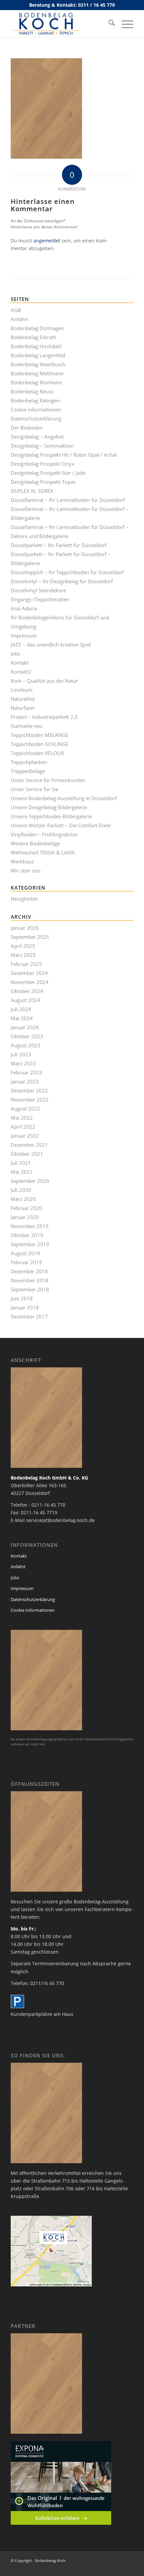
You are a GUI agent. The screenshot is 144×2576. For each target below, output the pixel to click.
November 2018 (30, 1280)
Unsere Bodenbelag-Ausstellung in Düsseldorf (64, 798)
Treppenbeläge (28, 771)
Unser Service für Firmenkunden (48, 780)
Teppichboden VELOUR (37, 753)
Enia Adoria (24, 608)
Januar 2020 (25, 1217)
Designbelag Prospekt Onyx (43, 464)
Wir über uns (26, 870)
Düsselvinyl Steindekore (38, 590)
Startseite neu (26, 726)
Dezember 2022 (29, 1090)
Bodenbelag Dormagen (37, 328)
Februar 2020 (26, 1208)
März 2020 (23, 1199)
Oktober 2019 (27, 1235)
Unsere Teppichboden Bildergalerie (51, 816)
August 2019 (25, 1253)
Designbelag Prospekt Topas (43, 482)
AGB (16, 310)
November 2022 (30, 1100)
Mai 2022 (22, 1118)
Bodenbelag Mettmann (37, 373)
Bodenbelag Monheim (36, 382)
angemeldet (47, 241)
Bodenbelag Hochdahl (36, 346)
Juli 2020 (21, 1190)
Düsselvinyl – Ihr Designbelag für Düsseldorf (62, 581)
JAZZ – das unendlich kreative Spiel (51, 645)
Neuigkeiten (24, 899)
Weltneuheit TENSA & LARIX (43, 852)
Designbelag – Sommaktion (42, 446)
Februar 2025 (26, 964)
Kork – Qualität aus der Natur (44, 681)
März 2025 (23, 955)
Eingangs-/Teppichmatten (40, 599)
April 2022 (23, 1127)
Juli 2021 (21, 1163)
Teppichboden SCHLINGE (40, 744)
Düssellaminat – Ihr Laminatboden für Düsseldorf (68, 500)
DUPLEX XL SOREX (32, 491)
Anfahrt (19, 319)
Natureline (23, 699)
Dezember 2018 (29, 1271)
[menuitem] (108, 24)
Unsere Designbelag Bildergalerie (49, 807)
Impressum (24, 635)
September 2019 (30, 1244)
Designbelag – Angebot (37, 437)
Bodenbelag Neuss (32, 391)
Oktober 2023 (27, 1036)
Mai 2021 (22, 1172)
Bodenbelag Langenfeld (38, 355)
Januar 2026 (25, 928)
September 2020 (30, 1181)
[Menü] (124, 24)
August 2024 (25, 1000)
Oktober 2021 (27, 1154)
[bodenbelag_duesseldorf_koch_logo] (60, 24)
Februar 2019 (26, 1262)
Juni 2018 (22, 1298)
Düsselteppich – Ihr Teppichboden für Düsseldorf (67, 572)
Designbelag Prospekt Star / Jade (48, 473)
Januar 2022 (25, 1136)
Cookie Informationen (36, 409)
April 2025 (23, 946)
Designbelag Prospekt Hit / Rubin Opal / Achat (64, 455)
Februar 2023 (26, 1072)
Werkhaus (22, 861)
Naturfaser (23, 708)
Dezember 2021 (29, 1145)
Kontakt (20, 663)
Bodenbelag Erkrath (33, 337)
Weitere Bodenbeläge (35, 843)
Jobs (16, 654)
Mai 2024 (22, 1018)
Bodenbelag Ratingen (35, 400)
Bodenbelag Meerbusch (38, 364)
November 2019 (30, 1226)
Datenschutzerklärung (36, 419)
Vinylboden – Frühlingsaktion (44, 834)
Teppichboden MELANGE (40, 735)
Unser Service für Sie (34, 789)
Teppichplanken (29, 762)
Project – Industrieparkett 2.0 (44, 717)
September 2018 (30, 1289)
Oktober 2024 (27, 991)
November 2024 (30, 982)
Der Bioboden (27, 428)
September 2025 (30, 937)
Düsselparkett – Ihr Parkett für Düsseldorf (59, 545)
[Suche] (108, 24)
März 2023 (23, 1063)
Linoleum (22, 690)
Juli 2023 (21, 1054)
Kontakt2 (21, 672)
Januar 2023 (25, 1081)
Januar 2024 (25, 1027)
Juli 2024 (21, 1009)
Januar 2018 (25, 1307)
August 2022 (25, 1109)
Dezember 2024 (29, 973)
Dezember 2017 (29, 1316)
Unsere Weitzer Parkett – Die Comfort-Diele (61, 825)
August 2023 (25, 1045)
